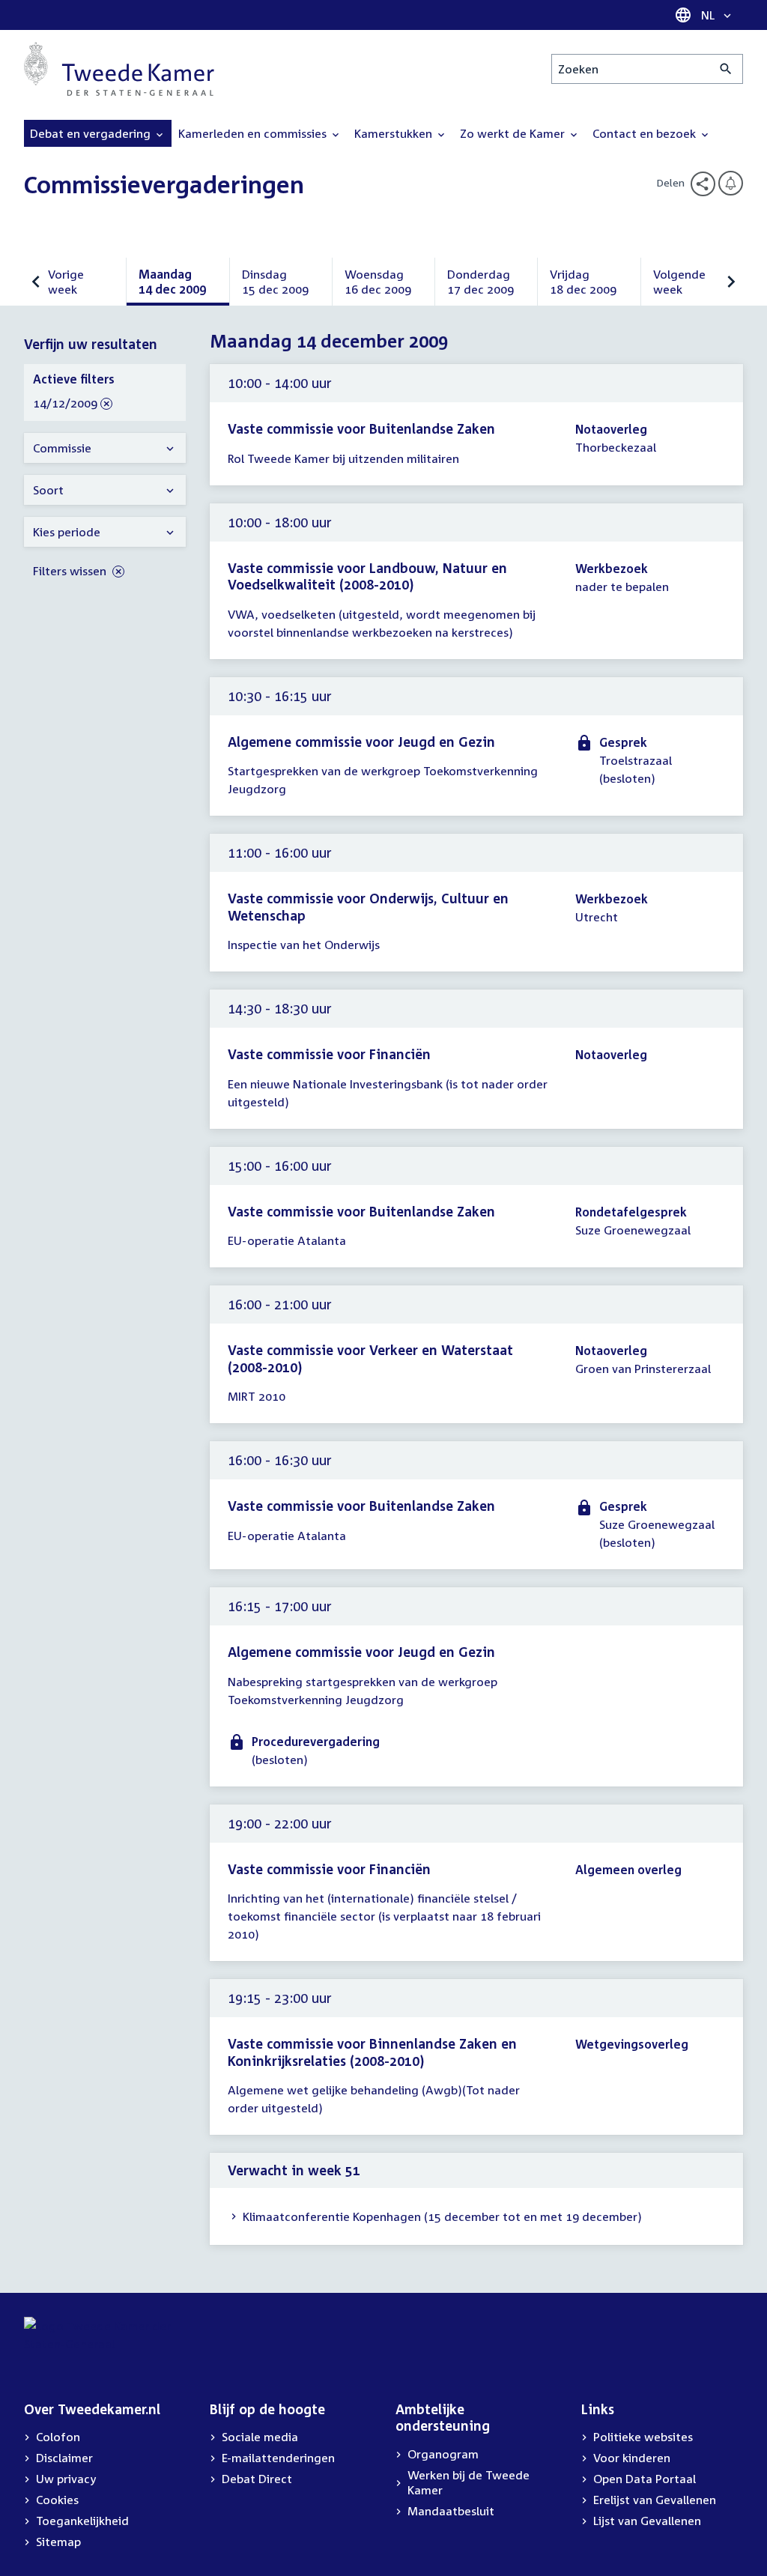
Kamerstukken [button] (395, 133)
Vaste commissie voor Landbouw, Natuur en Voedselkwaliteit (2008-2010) (367, 576)
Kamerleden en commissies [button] (254, 133)
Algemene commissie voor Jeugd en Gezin (361, 742)
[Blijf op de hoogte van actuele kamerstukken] (731, 183)
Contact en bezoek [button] (646, 133)
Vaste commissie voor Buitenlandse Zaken (361, 428)
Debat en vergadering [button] (92, 133)
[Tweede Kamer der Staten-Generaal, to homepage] (119, 69)
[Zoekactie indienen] (726, 69)
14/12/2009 (65, 404)
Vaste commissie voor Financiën (329, 1054)
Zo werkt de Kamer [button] (514, 133)
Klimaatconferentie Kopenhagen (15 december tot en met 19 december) (442, 2216)
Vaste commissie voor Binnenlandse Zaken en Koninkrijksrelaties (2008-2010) (372, 2052)
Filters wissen (71, 571)
